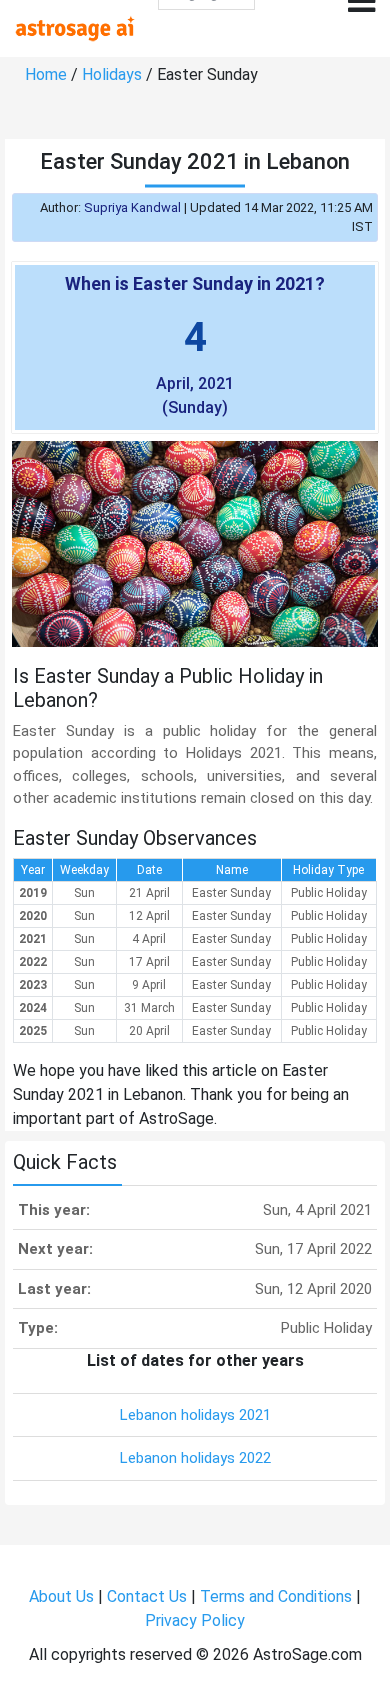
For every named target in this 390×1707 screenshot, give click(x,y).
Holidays (112, 74)
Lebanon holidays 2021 (195, 1415)
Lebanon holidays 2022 (195, 1458)
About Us (61, 1596)
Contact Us (147, 1596)
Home (46, 74)
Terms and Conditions (276, 1596)
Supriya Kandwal (132, 207)
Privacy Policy (195, 1620)
